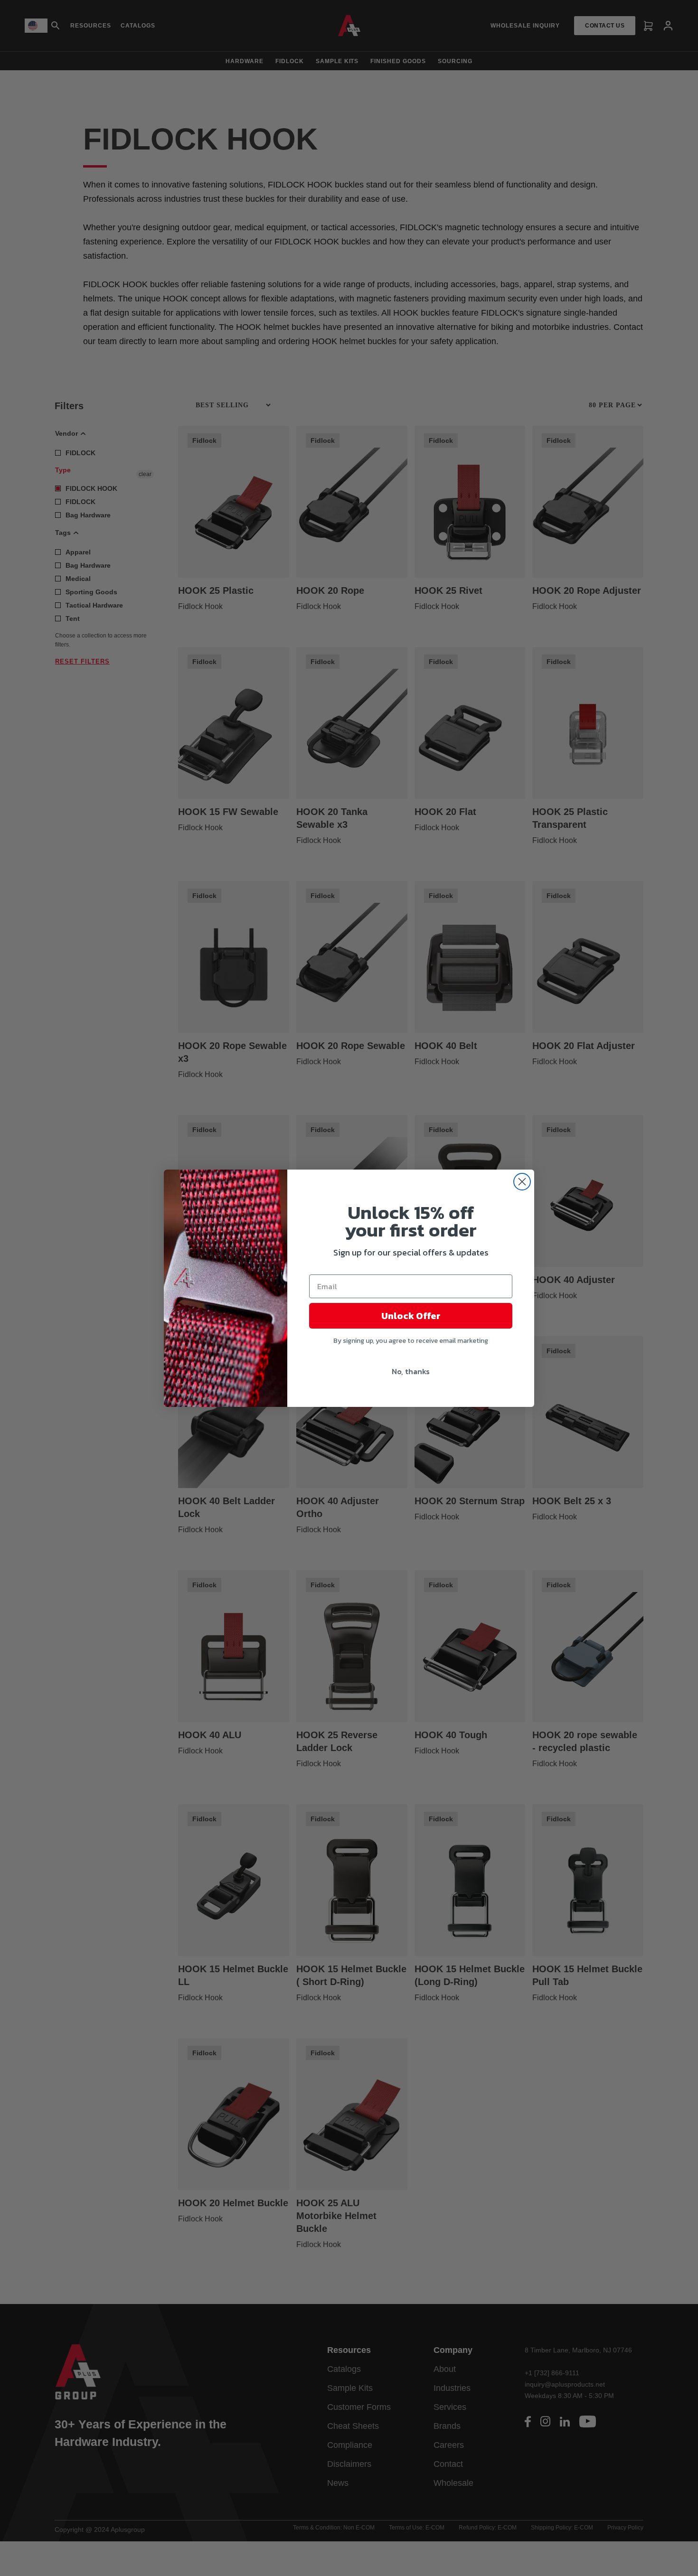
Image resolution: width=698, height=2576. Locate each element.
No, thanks (411, 1371)
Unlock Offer (411, 1316)
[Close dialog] (522, 1182)
